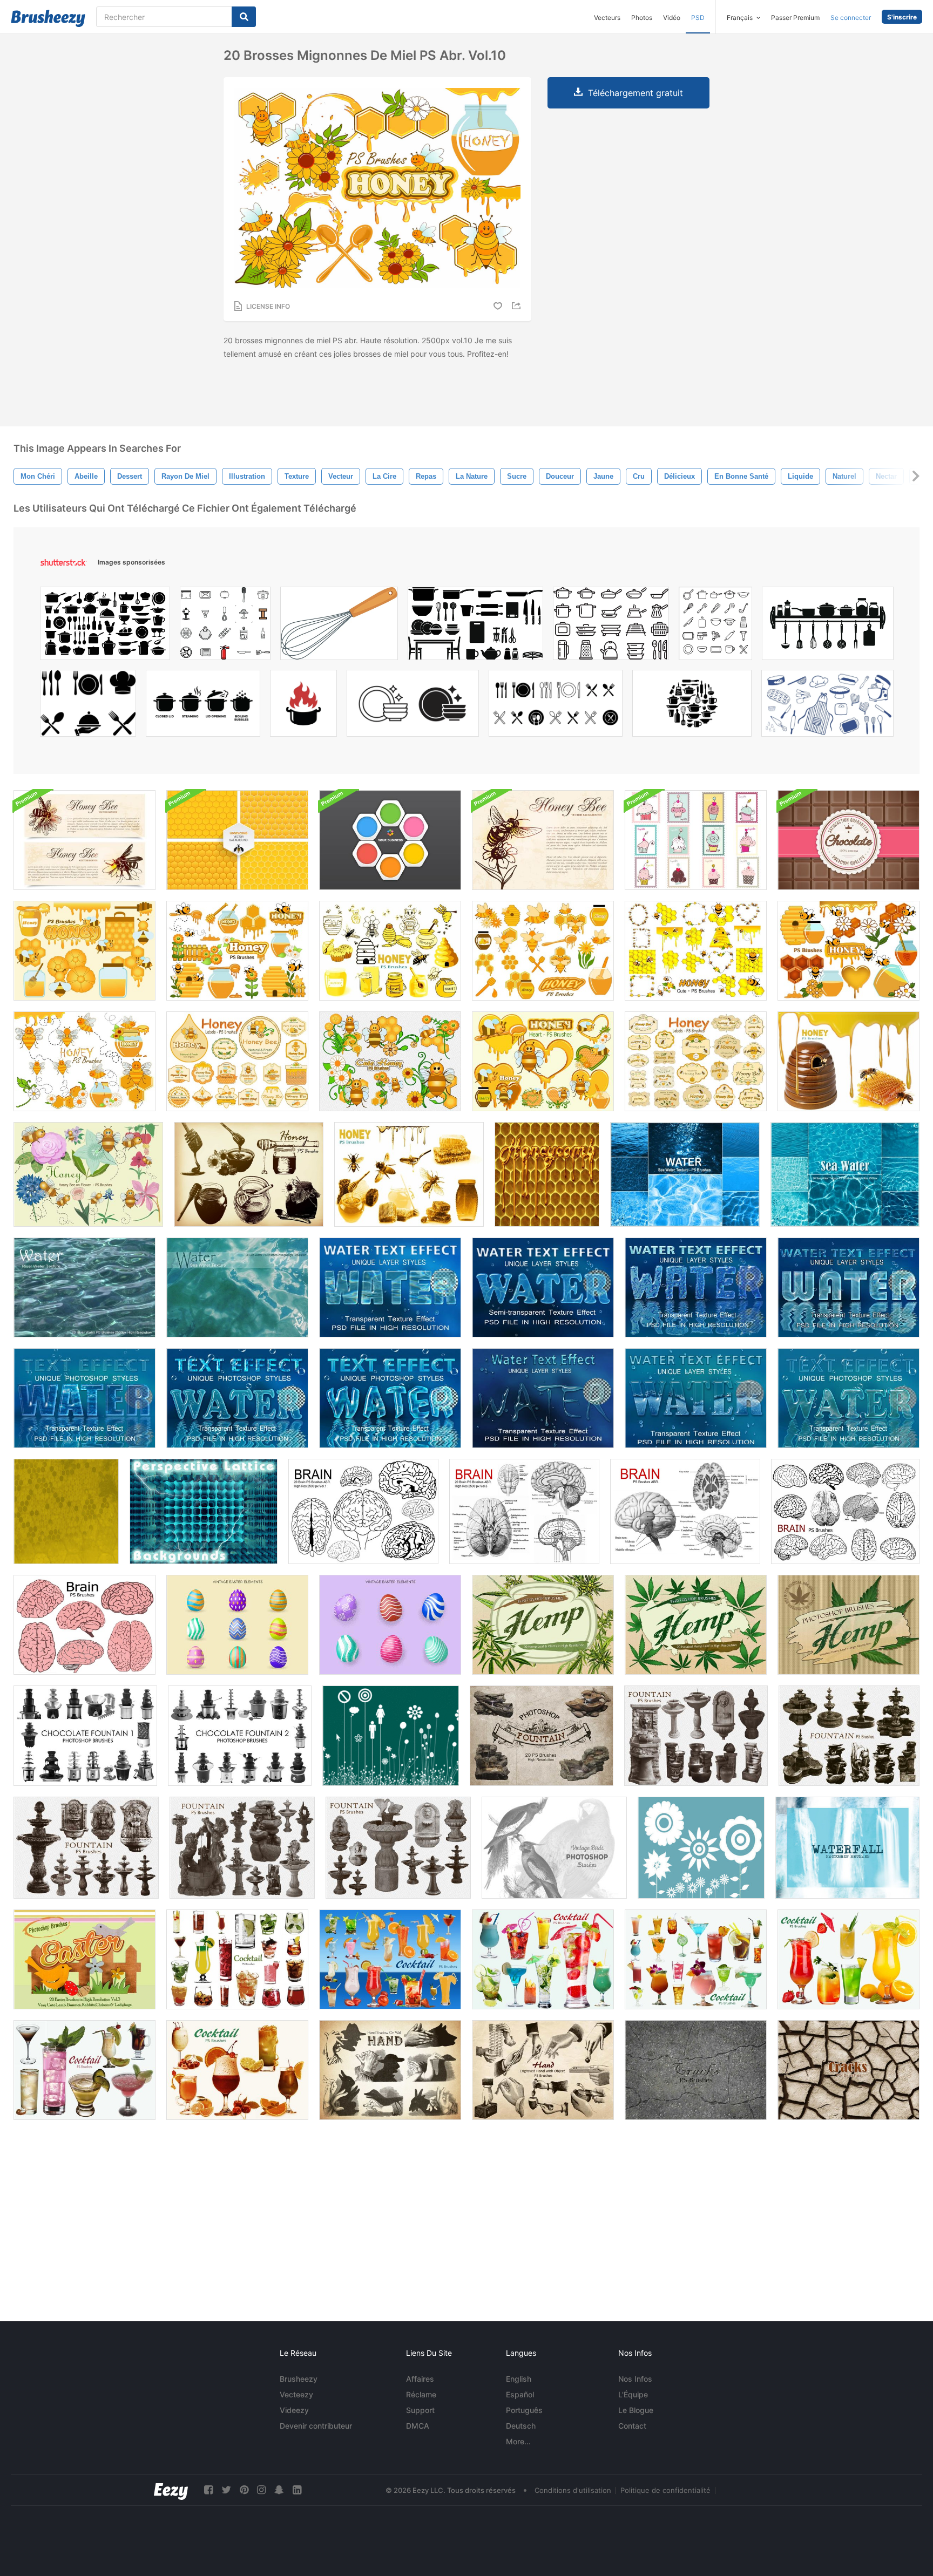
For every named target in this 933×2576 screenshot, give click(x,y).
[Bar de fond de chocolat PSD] (849, 840)
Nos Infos (635, 2379)
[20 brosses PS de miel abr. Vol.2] (409, 1174)
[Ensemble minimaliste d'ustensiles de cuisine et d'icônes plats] (715, 626)
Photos (642, 18)
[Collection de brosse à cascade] (847, 1848)
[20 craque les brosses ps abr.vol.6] (849, 2070)
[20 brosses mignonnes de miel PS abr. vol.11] (84, 1061)
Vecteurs (607, 18)
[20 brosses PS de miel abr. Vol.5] (390, 951)
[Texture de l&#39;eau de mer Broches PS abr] (237, 1287)
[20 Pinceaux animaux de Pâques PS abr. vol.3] (84, 1959)
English (519, 2379)
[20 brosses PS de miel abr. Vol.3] (849, 1061)
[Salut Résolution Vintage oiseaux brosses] (554, 1848)
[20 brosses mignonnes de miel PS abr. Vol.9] (849, 951)
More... (518, 2441)
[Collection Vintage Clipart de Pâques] (237, 1625)
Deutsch (521, 2426)
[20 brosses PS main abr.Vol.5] (390, 2070)
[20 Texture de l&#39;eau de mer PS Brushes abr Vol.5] (685, 1174)
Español (520, 2394)
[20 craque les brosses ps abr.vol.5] (696, 2070)
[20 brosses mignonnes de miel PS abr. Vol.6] (543, 951)
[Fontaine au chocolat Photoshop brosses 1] (85, 1736)
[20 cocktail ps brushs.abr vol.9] (390, 1959)
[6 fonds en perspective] (204, 1511)
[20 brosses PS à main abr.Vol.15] (543, 2070)
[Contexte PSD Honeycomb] (390, 840)
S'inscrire (902, 17)
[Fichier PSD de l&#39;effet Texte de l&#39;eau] (390, 1287)
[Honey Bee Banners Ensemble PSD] (84, 840)
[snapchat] (279, 2490)
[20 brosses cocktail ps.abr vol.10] (543, 1959)
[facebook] (208, 2490)
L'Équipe (633, 2394)
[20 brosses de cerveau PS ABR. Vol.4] (685, 1511)
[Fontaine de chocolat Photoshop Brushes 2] (240, 1736)
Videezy (294, 2410)
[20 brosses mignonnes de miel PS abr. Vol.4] (696, 951)
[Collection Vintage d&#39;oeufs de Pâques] (390, 1625)
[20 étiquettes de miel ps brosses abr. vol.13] (237, 1061)
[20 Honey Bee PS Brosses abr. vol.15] (88, 1174)
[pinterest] (244, 2490)
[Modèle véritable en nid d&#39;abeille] (547, 1174)
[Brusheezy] (48, 18)
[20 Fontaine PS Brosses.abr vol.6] (542, 1736)
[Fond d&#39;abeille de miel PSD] (543, 840)
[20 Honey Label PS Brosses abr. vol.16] (696, 1061)
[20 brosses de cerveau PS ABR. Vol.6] (845, 1511)
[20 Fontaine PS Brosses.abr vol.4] (242, 1848)
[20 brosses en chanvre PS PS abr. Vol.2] (696, 1625)
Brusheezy (299, 2379)
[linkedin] (297, 2490)
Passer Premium (795, 18)
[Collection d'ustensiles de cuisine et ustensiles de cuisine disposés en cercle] (692, 706)
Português (524, 2410)
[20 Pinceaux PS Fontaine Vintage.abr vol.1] (86, 1848)
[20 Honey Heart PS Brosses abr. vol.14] (543, 1061)
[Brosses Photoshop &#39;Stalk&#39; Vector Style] (391, 1736)
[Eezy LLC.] (171, 2490)
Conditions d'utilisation (573, 2490)
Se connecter (851, 18)
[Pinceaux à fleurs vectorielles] (701, 1848)
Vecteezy (296, 2394)
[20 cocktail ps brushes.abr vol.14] (84, 2070)
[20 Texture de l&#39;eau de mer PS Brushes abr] (845, 1174)
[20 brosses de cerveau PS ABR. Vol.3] (524, 1511)
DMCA (418, 2426)
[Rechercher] (244, 17)
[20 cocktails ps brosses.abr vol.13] (237, 2070)
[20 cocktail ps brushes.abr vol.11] (696, 1959)
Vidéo (672, 18)
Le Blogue (636, 2410)
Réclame (421, 2394)
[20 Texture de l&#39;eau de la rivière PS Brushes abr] (84, 1287)
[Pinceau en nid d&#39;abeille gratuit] (66, 1511)
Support (420, 2410)
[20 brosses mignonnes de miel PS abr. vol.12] (390, 1061)
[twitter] (226, 2490)
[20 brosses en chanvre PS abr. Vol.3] (543, 1625)
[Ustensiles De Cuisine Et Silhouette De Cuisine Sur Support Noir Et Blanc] (828, 626)
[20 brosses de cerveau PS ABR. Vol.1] (363, 1511)
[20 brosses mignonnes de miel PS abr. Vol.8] (237, 951)
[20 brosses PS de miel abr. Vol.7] (84, 951)
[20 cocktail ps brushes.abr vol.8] (237, 1959)
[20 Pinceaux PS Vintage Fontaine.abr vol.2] (849, 1736)
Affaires (420, 2379)
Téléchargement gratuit (635, 93)
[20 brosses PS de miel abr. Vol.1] (249, 1174)
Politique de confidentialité (665, 2490)
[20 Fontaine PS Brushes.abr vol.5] (696, 1736)
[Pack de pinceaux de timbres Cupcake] (696, 840)
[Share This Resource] (518, 306)
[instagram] (261, 2490)
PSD (698, 18)
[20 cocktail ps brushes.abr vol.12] (849, 1959)
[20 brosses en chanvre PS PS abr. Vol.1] (849, 1625)
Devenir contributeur (316, 2426)
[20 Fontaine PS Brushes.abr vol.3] (398, 1848)
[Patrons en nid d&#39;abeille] (237, 840)
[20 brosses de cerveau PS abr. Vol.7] (84, 1625)
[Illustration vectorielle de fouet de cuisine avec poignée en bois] (339, 626)
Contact (632, 2426)
